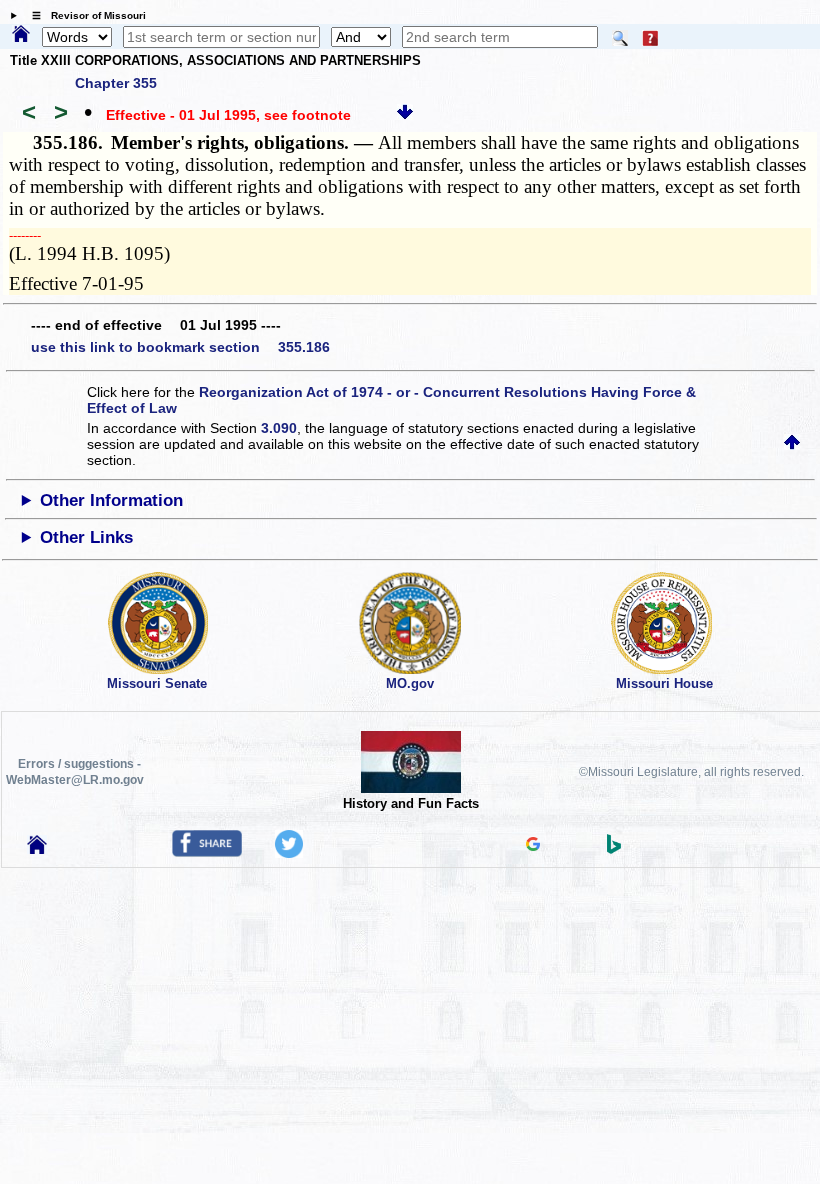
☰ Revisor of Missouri (84, 15)
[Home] (21, 35)
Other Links (86, 537)
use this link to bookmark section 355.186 (180, 347)
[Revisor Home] (37, 849)
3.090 (279, 428)
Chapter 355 (116, 83)
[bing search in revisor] (614, 849)
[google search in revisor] (533, 846)
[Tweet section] (289, 853)
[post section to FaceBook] (207, 852)
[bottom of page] (405, 115)
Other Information (111, 500)
